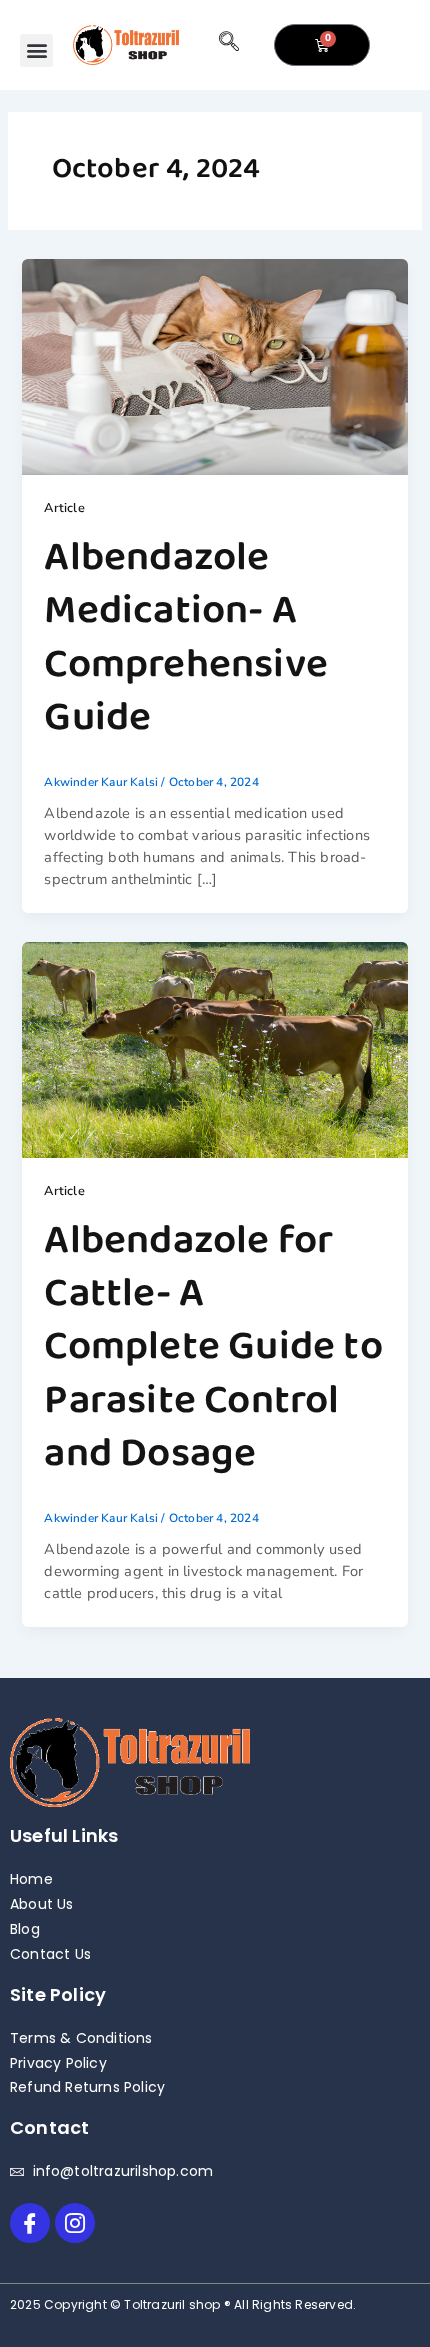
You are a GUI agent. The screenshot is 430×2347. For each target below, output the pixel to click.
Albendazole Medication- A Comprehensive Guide (186, 638)
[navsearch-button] (229, 45)
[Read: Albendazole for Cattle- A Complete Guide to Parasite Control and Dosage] (214, 1049)
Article (64, 508)
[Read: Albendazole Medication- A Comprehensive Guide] (214, 366)
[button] (36, 50)
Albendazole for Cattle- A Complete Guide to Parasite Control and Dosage (213, 1347)
